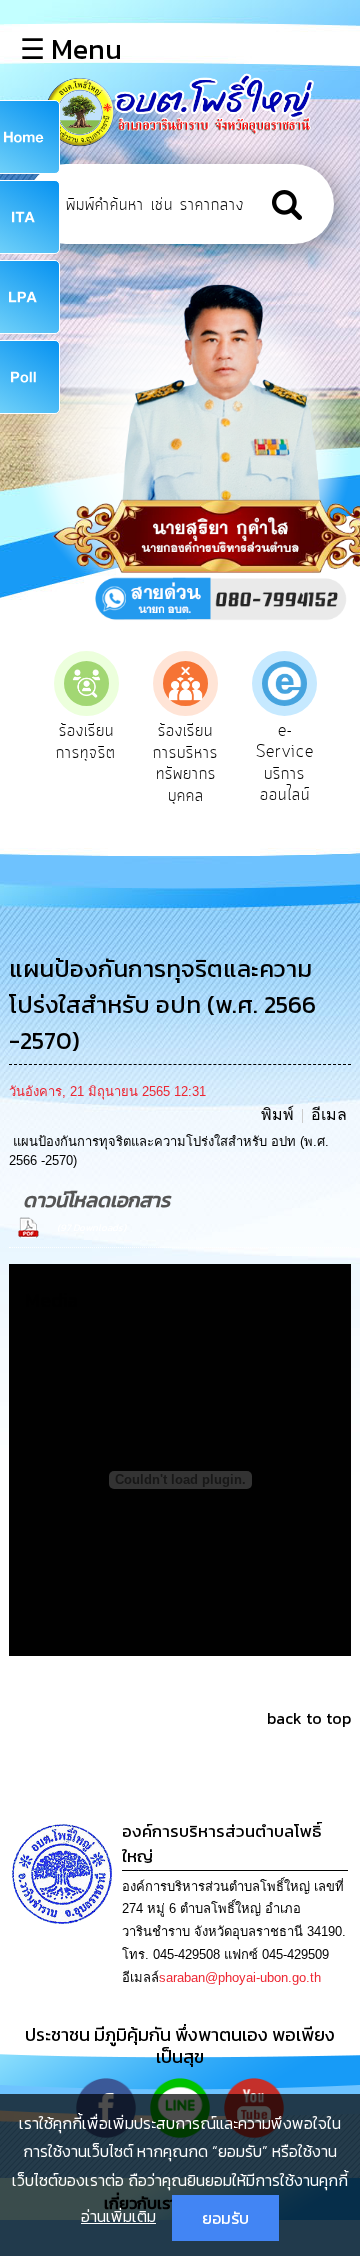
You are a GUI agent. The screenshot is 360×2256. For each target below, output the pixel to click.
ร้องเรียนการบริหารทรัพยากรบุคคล (131, 763)
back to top (309, 1718)
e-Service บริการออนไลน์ (231, 763)
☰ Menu (71, 49)
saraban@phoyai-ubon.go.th (240, 1977)
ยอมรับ (225, 2218)
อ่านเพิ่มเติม (118, 2216)
